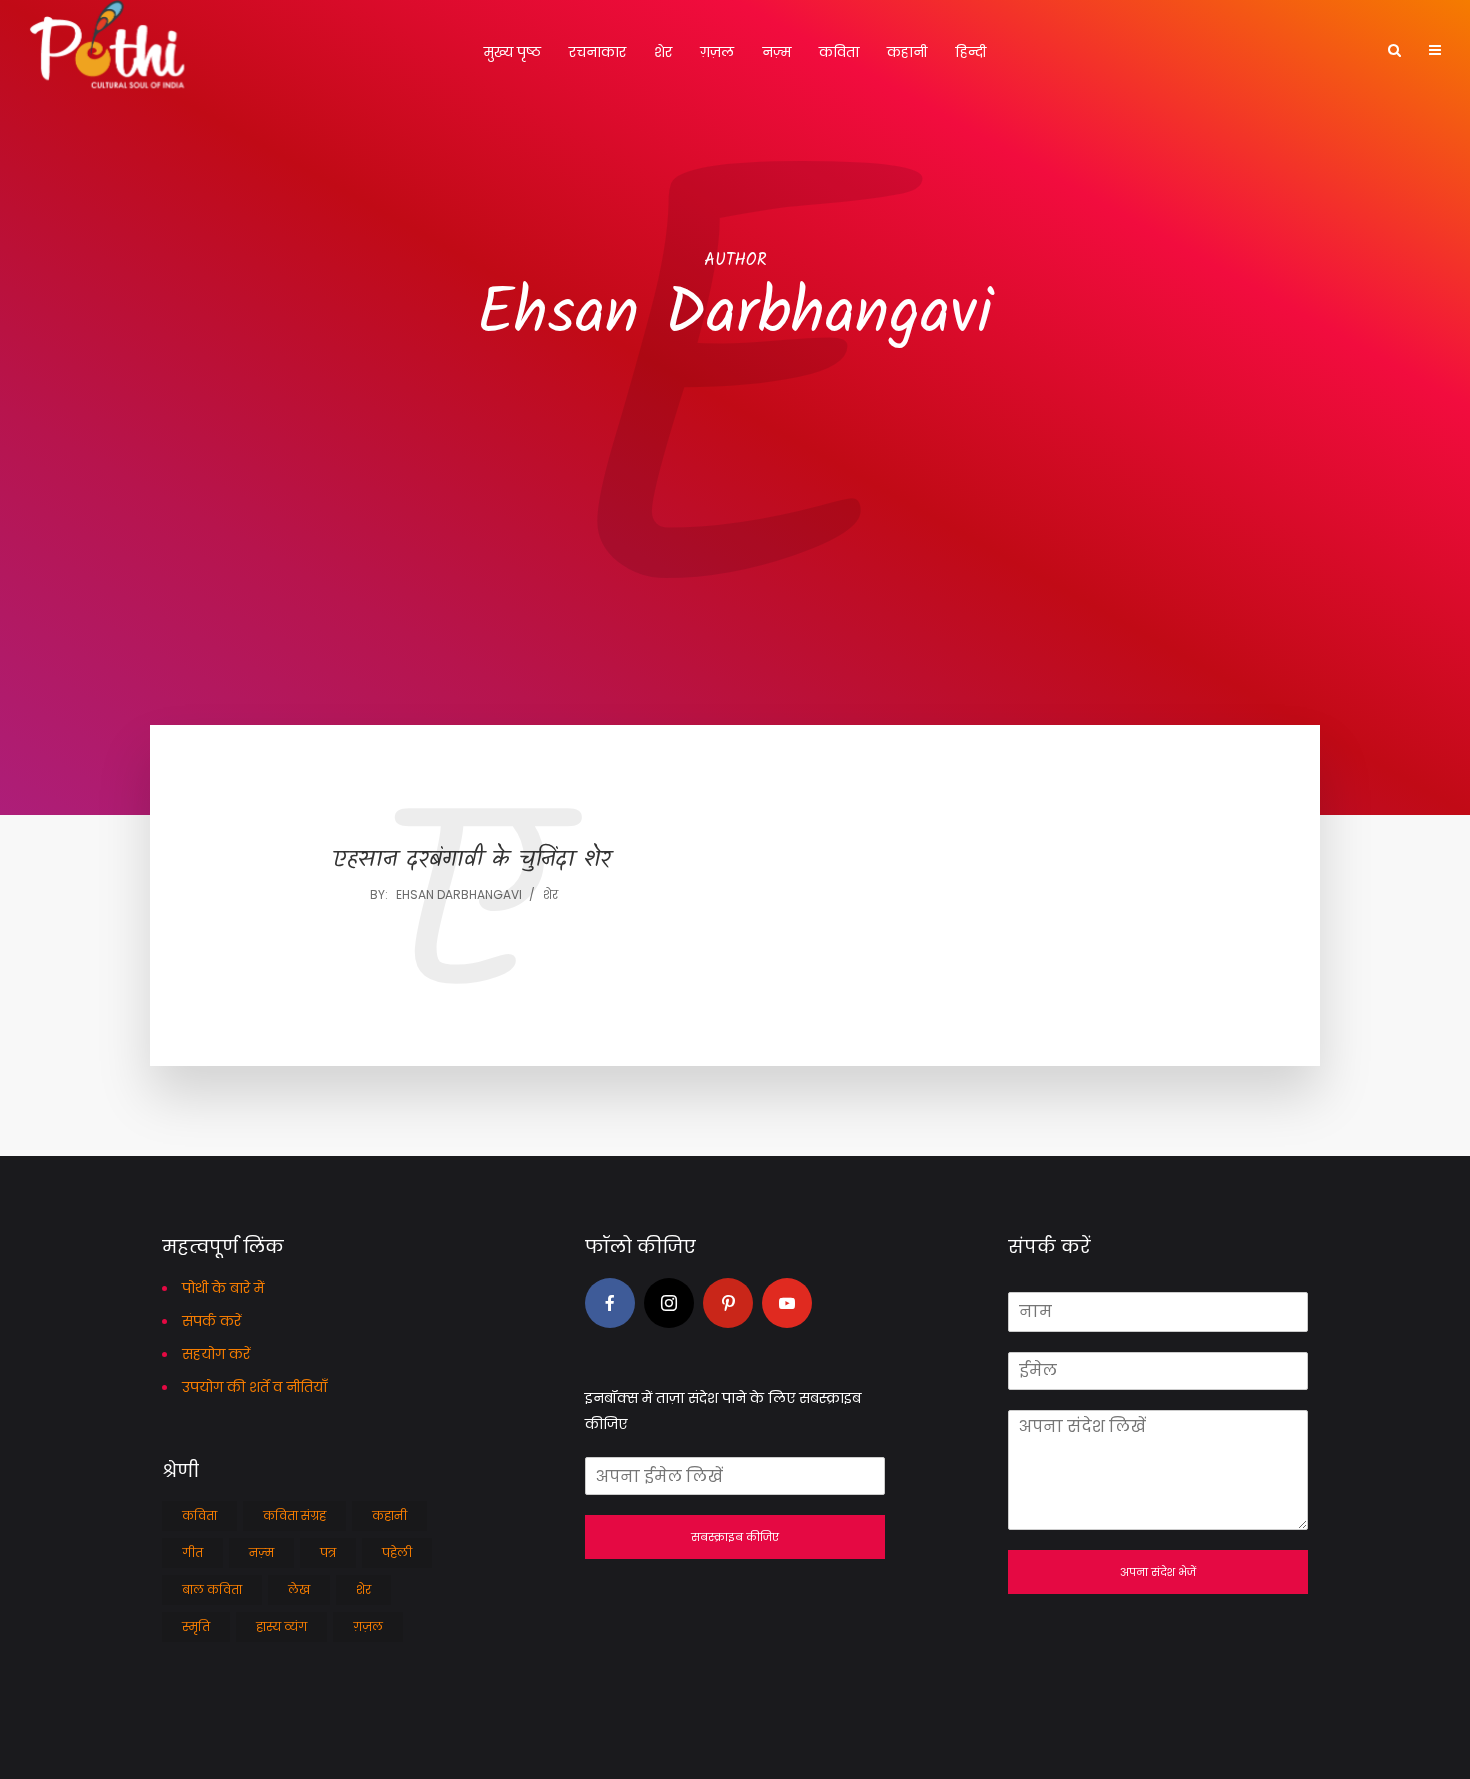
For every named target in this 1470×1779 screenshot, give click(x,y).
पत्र (328, 1552)
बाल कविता (212, 1589)
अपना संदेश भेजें (1158, 1572)
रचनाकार (597, 52)
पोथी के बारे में (223, 1288)
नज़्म (776, 52)
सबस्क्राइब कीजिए (735, 1537)
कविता (839, 52)
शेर (663, 52)
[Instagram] (669, 1303)
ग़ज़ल (717, 52)
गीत (192, 1552)
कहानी (907, 52)
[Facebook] (610, 1303)
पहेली (397, 1552)
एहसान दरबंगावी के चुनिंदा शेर (472, 860)
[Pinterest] (728, 1303)
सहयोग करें (216, 1354)
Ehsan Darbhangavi (459, 894)
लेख (299, 1589)
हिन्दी (970, 52)
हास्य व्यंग (281, 1626)
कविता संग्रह (294, 1515)
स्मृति (196, 1626)
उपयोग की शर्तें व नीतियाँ (254, 1387)
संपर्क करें (211, 1321)
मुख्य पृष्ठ (512, 52)
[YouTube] (787, 1303)
